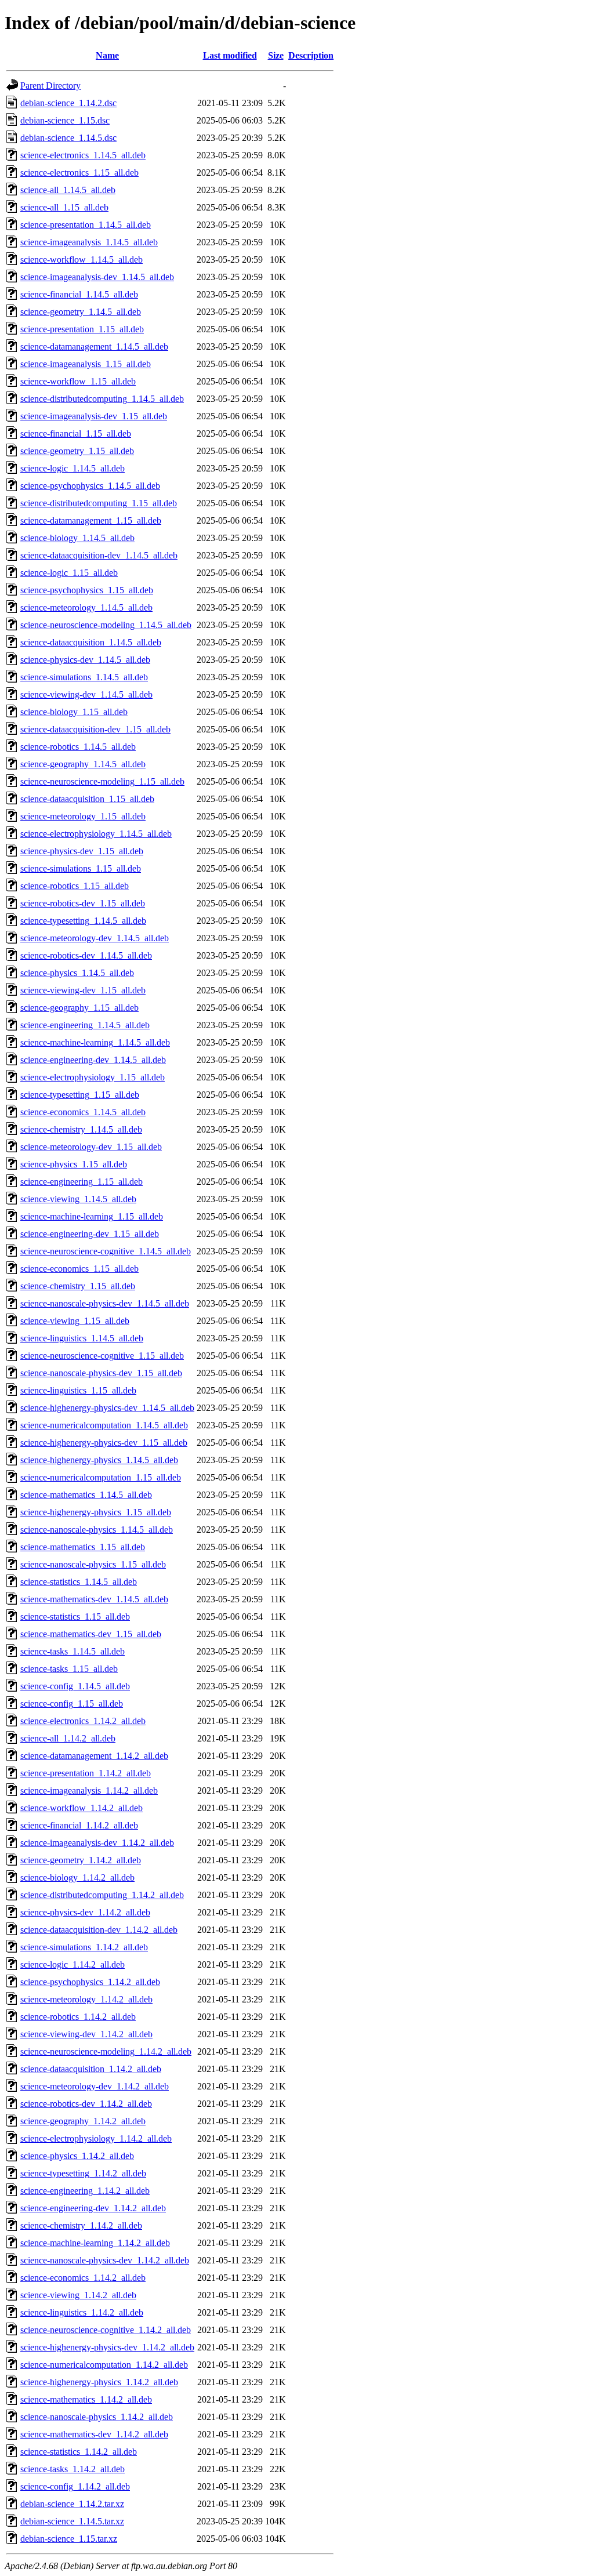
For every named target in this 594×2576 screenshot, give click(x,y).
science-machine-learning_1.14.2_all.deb (95, 2243)
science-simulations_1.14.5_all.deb (84, 677)
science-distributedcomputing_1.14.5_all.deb (102, 399)
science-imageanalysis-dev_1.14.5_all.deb (97, 277)
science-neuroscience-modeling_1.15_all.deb (102, 781)
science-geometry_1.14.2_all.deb (81, 1860)
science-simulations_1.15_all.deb (81, 868)
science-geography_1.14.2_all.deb (83, 2121)
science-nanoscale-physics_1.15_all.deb (93, 1564)
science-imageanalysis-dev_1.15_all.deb (94, 416)
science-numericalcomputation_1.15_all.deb (101, 1477)
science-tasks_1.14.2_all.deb (73, 2469)
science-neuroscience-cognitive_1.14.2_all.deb (106, 2330)
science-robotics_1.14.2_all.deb (78, 2017)
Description (311, 55)
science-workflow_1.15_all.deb (78, 381)
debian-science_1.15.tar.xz (69, 2539)
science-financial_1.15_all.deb (76, 433)
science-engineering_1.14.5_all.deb (85, 1025)
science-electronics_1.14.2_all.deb (83, 1721)
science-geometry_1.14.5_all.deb (81, 312)
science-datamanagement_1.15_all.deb (91, 520)
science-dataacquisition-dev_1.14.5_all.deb (99, 555)
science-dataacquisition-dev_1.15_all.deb (95, 729)
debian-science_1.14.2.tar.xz (72, 2504)
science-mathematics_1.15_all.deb (83, 1547)
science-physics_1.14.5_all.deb (77, 973)
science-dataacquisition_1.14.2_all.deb (91, 2069)
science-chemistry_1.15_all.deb (78, 1286)
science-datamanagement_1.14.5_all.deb (94, 347)
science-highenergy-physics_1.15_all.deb (96, 1512)
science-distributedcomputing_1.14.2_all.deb (102, 1895)
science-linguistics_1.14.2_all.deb (82, 2312)
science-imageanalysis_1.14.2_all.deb (89, 1790)
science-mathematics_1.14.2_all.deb (86, 2399)
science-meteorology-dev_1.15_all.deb (91, 1147)
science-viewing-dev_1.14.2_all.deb (86, 2034)
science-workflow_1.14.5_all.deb (82, 260)
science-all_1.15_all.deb (64, 207)
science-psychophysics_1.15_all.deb (87, 590)
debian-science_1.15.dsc (65, 120)
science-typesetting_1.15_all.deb (80, 1095)
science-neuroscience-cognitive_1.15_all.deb (102, 1356)
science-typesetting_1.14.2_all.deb (83, 2173)
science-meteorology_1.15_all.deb (83, 816)
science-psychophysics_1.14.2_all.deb (90, 1982)
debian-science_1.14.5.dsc (68, 138)
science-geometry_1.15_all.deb (77, 451)
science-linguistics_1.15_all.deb (78, 1390)
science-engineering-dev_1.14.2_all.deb (93, 2208)
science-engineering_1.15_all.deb (82, 1182)
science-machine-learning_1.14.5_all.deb (95, 1042)
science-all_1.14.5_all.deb (68, 190)
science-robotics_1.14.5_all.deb (78, 747)
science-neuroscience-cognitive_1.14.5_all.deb (106, 1251)
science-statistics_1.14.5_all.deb (79, 1582)
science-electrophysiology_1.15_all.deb (93, 1077)
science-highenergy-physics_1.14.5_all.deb (99, 1460)
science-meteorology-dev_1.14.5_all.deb (95, 938)
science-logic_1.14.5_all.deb (73, 468)
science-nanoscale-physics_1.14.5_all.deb (97, 1530)
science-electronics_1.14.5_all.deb (83, 155)
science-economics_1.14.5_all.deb (83, 1112)
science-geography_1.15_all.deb (79, 1008)
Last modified (230, 55)
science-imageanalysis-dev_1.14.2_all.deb (97, 1843)
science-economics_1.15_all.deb (79, 1269)
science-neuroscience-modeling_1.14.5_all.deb (106, 625)
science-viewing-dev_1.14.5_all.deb (86, 694)
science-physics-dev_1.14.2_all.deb (85, 1912)
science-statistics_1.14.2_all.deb (79, 2452)
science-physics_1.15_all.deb (74, 1164)
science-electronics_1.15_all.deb (79, 173)
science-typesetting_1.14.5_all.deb (83, 921)
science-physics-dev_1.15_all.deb (82, 851)
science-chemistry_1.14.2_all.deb (81, 2225)
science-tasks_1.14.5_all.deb (73, 1651)
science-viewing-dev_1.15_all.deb (83, 990)
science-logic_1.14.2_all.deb (73, 1964)
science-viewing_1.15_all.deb (75, 1321)
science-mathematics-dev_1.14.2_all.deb (94, 2434)
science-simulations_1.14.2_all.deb (84, 1947)
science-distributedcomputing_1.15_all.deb (99, 503)
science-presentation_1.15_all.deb (82, 329)
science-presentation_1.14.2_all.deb (86, 1773)
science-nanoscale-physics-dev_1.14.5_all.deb (105, 1303)
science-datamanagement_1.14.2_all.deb (94, 1756)
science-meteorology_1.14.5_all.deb (86, 607)
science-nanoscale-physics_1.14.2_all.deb (97, 2417)
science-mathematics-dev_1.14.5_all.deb (94, 1599)
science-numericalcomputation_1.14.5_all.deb (104, 1425)
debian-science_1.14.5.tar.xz (72, 2521)
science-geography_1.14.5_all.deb (83, 764)
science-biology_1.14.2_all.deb (77, 1877)
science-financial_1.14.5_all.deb (79, 294)
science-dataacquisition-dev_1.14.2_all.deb (99, 1930)
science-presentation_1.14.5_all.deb (86, 225)
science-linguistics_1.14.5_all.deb (82, 1338)
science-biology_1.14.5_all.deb (77, 538)
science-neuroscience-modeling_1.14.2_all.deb (106, 2051)
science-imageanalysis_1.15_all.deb (86, 364)
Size (276, 55)
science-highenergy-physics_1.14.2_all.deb (99, 2382)
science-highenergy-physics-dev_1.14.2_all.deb (107, 2347)
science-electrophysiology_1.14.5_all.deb (96, 834)
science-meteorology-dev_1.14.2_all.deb (95, 2086)
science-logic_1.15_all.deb (69, 573)
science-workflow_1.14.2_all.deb (82, 1808)
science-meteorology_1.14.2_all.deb (86, 1999)
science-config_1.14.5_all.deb (75, 1686)
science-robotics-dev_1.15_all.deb (83, 903)
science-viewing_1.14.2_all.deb (78, 2295)
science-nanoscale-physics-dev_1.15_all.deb (101, 1373)
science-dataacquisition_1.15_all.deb (87, 799)
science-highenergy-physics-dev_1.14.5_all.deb (107, 1408)
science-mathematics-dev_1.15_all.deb (91, 1634)
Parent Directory (50, 86)
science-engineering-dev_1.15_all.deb (90, 1234)
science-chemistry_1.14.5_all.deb (81, 1129)
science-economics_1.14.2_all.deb (83, 2278)
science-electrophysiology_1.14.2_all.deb (96, 2138)
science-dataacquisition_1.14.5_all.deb (91, 642)
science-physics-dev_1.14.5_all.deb (85, 660)
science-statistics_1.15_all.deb (75, 1617)
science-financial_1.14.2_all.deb (79, 1825)
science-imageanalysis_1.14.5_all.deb (89, 242)
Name (107, 55)
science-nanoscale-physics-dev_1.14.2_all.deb (105, 2260)
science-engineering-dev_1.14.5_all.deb (93, 1060)
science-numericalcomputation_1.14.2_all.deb (104, 2365)
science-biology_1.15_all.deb (74, 712)
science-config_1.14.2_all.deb (75, 2486)
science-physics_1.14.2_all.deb (77, 2156)
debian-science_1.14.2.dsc (68, 103)
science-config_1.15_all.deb (72, 1704)
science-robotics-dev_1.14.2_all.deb (86, 2104)
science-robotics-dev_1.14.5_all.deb (86, 955)
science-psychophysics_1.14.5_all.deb (90, 486)
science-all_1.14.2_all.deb (68, 1738)
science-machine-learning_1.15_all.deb (92, 1216)
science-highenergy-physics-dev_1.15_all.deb (104, 1443)
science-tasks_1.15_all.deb (69, 1669)
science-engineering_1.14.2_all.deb (85, 2191)
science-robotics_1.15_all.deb (75, 886)
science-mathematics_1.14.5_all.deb (86, 1495)
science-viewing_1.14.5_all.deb (78, 1199)
